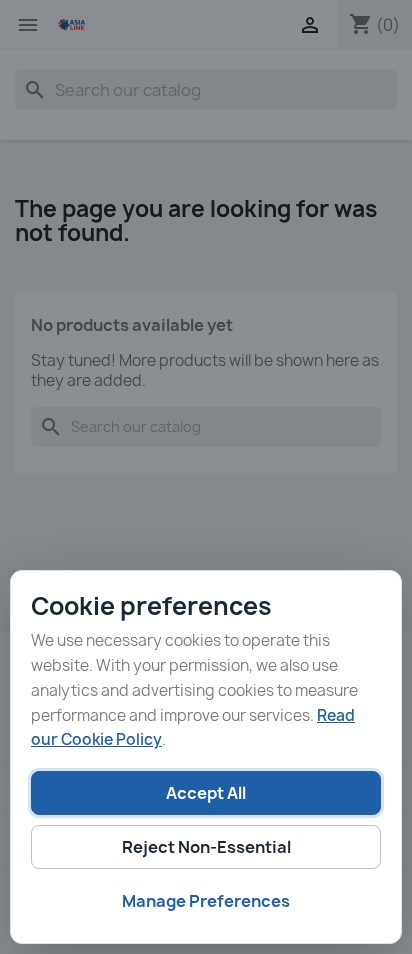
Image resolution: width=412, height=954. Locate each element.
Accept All (206, 793)
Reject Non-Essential (206, 847)
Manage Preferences (206, 901)
